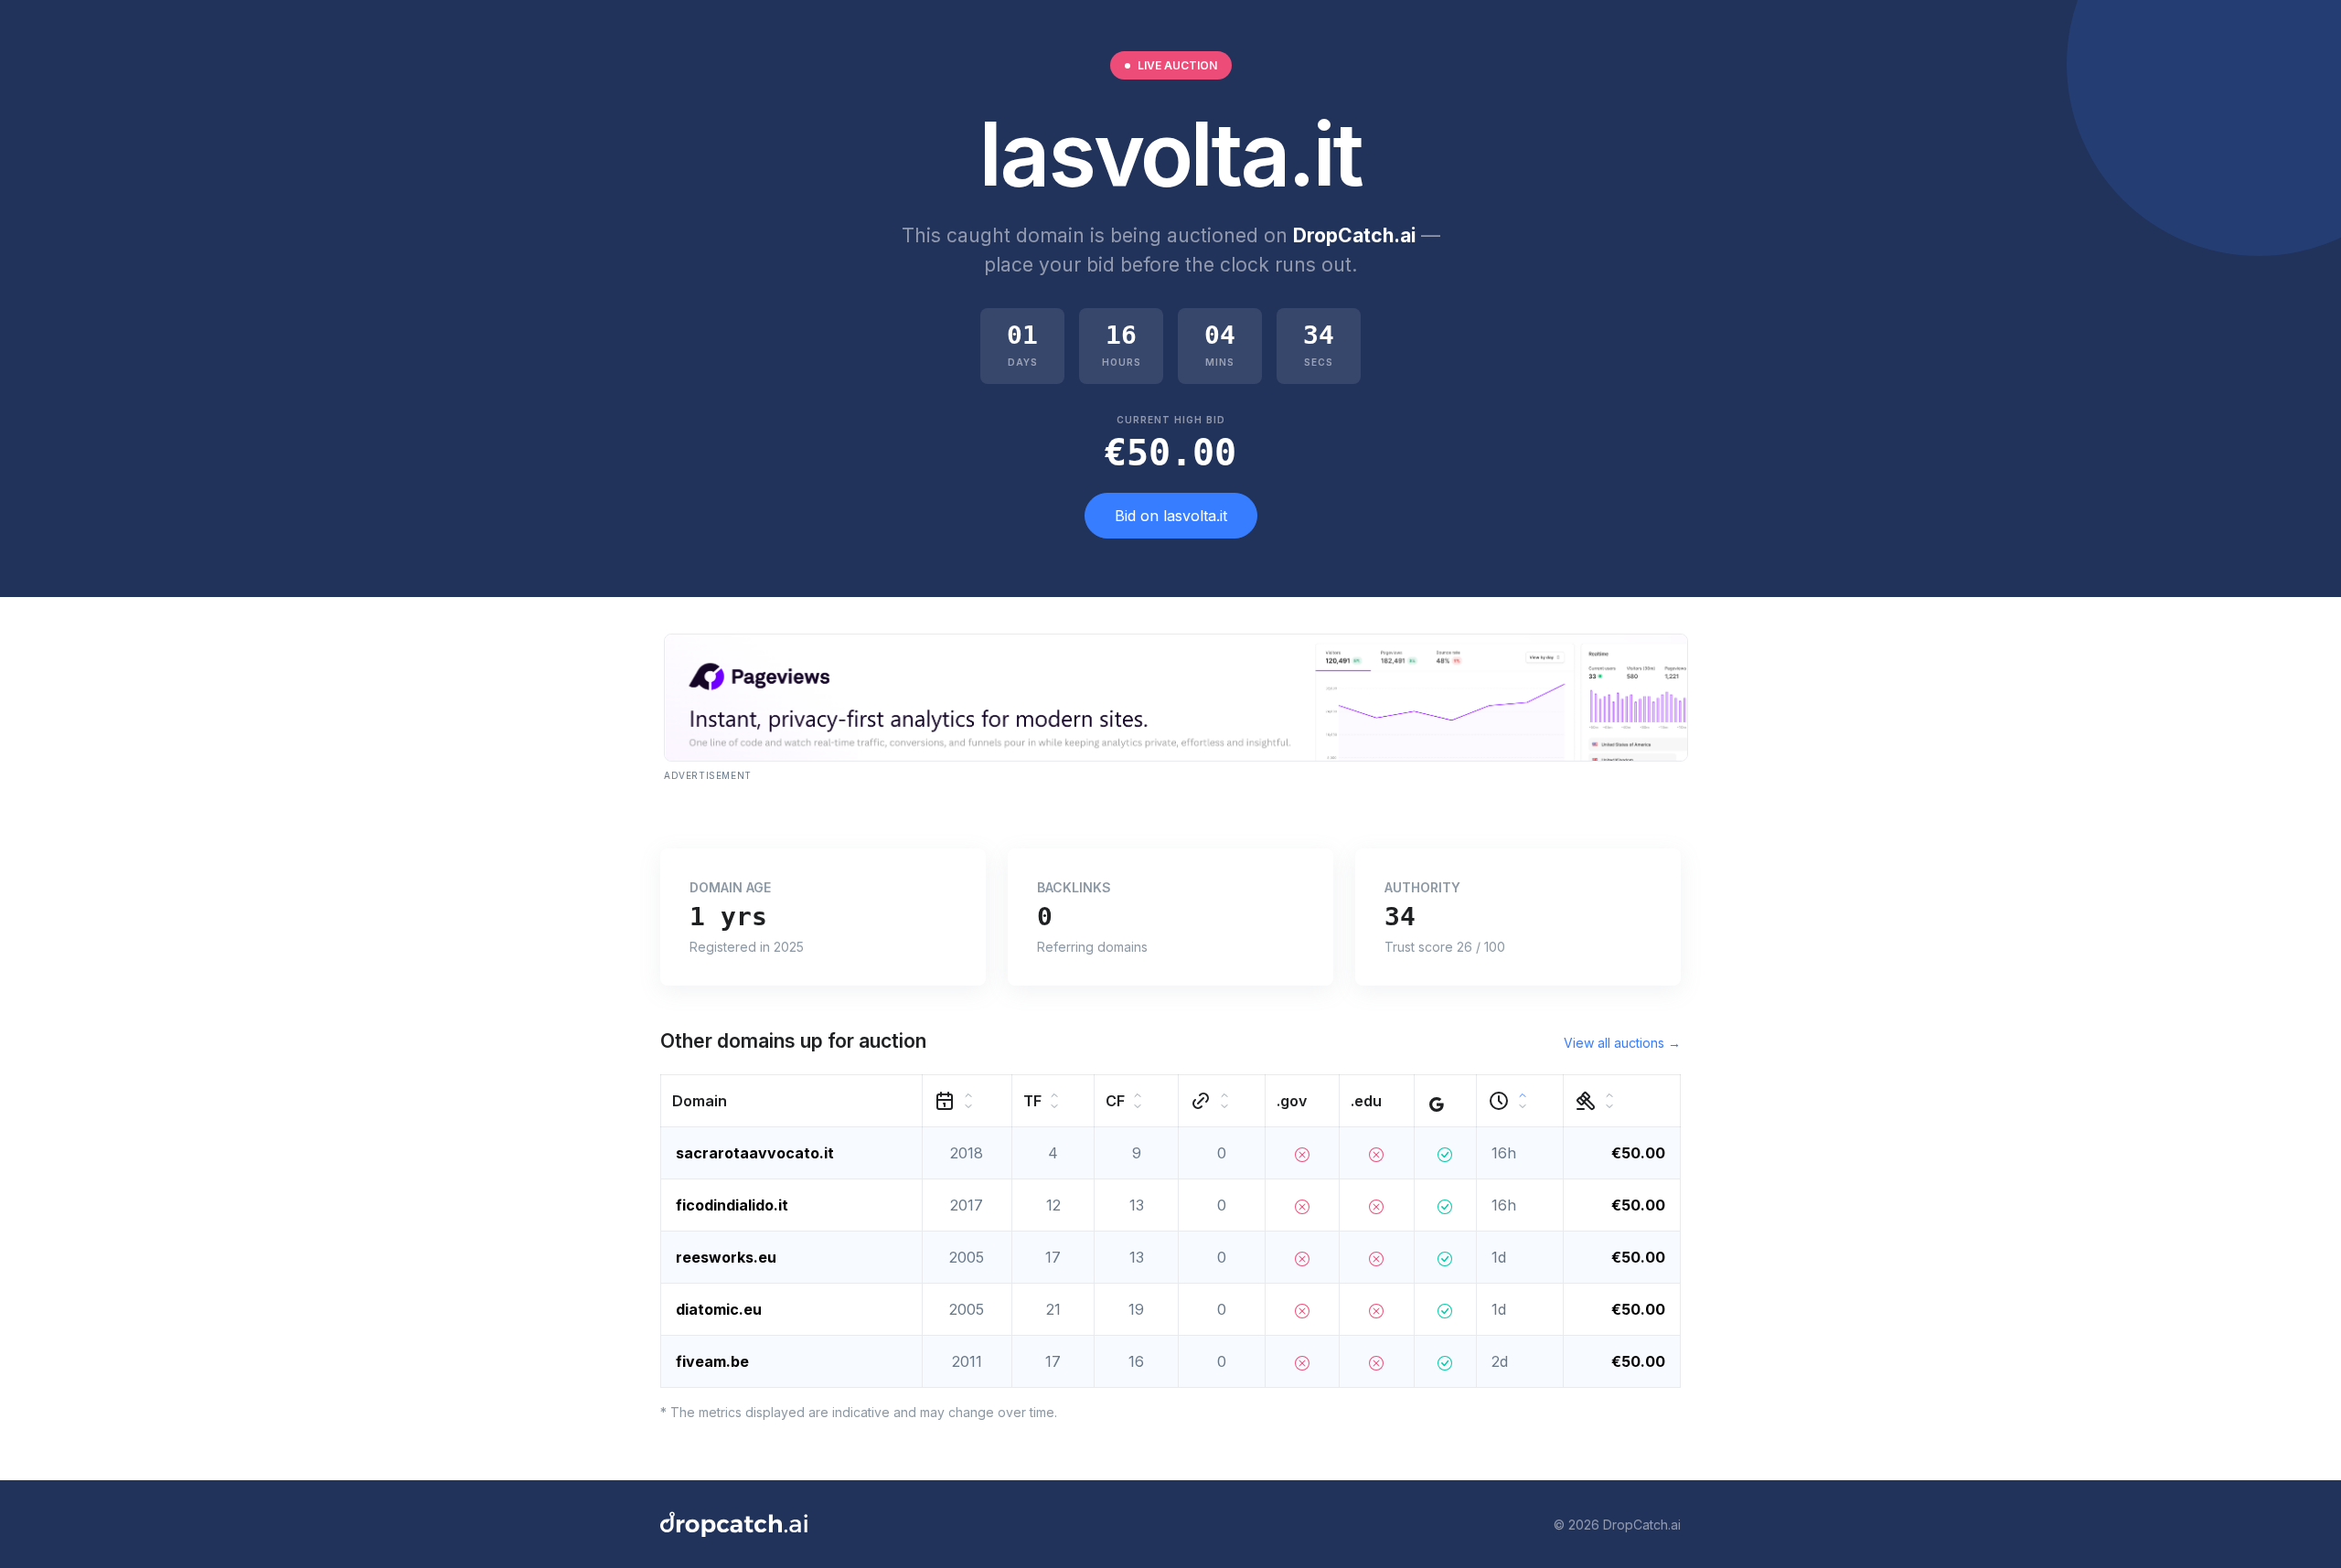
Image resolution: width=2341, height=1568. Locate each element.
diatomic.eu (719, 1309)
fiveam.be (712, 1361)
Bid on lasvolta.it (1171, 516)
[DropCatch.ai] (734, 1524)
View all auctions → (1622, 1043)
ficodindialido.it (732, 1205)
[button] (792, 1101)
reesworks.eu (726, 1257)
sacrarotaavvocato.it (755, 1153)
